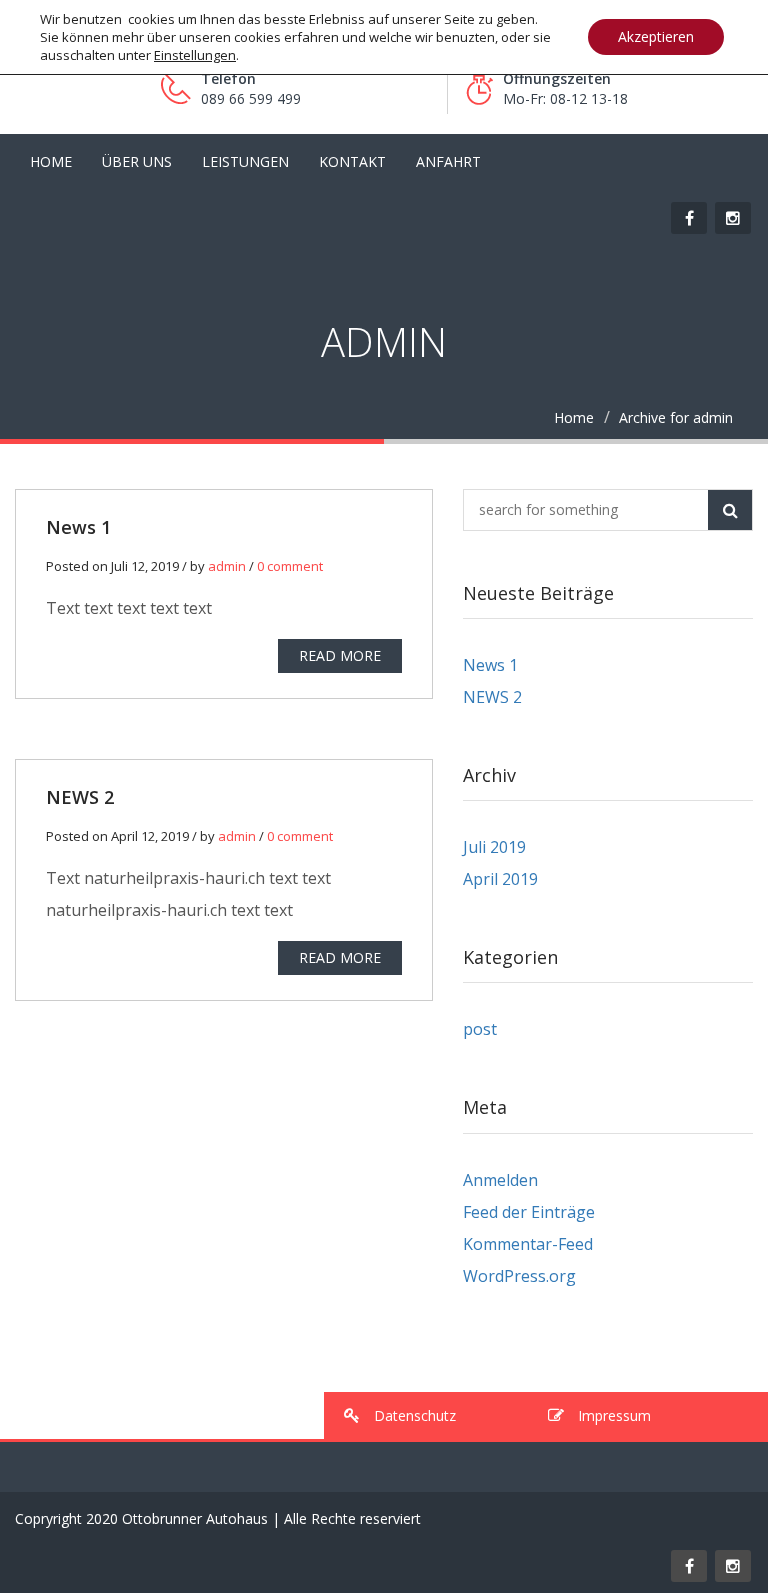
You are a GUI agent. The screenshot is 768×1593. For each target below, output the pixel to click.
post (480, 1029)
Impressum (612, 1415)
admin (227, 566)
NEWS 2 (80, 797)
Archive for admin (676, 417)
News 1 (78, 527)
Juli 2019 (494, 847)
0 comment (290, 566)
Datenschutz (413, 1415)
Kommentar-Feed (528, 1244)
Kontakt (352, 161)
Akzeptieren (656, 36)
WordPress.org (519, 1276)
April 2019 (500, 879)
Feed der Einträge (529, 1212)
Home (574, 417)
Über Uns (137, 161)
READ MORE (340, 655)
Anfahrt (448, 161)
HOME (51, 161)
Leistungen (245, 161)
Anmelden (500, 1180)
